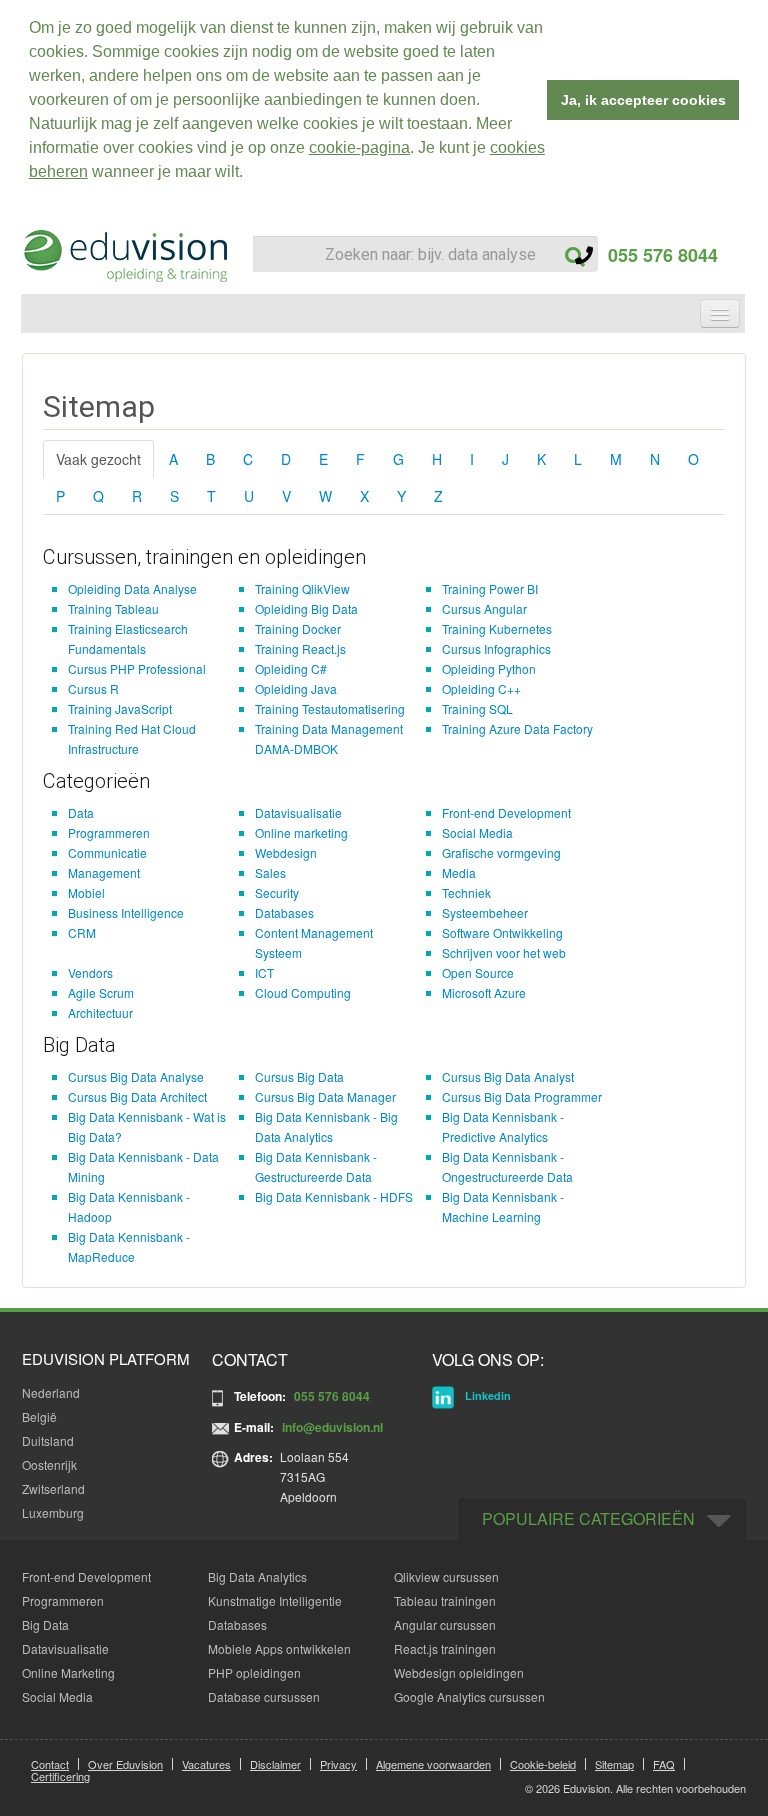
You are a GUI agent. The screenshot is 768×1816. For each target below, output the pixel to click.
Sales (270, 872)
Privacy (338, 1764)
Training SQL (477, 708)
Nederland (51, 1392)
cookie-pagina (359, 147)
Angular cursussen (445, 1624)
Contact (50, 1764)
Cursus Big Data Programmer (522, 1096)
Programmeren (109, 832)
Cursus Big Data (299, 1076)
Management (104, 872)
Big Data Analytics (257, 1576)
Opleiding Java (296, 688)
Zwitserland (53, 1488)
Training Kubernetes (497, 628)
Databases (284, 912)
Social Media (477, 832)
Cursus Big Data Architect (137, 1096)
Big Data (45, 1624)
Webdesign (286, 852)
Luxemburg (53, 1512)
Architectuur (100, 1012)
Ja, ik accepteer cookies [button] (643, 100)
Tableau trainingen (445, 1600)
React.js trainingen (445, 1648)
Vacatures (206, 1764)
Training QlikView (302, 588)
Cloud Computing (303, 992)
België (39, 1416)
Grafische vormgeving (501, 852)
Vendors (90, 972)
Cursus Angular (484, 608)
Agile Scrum (101, 992)
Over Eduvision (125, 1764)
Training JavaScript (120, 708)
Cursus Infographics (496, 648)
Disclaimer (275, 1764)
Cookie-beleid (543, 1764)
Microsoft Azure (484, 992)
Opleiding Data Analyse (132, 588)
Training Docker (298, 628)
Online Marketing (68, 1672)
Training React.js (300, 648)
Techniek (466, 892)
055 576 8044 (655, 255)
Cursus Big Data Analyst (508, 1076)
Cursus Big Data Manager (325, 1096)
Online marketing (301, 832)
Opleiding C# (291, 668)
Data (81, 812)
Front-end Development (506, 812)
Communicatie (107, 852)
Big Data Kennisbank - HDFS (334, 1196)
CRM (82, 932)
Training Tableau (113, 608)
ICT (264, 972)
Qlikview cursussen (446, 1576)
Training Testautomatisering (330, 708)
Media (459, 872)
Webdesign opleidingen (459, 1672)
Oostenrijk (49, 1464)
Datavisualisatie (298, 812)
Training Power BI (490, 588)
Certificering (60, 1776)
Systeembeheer (485, 912)
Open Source (478, 972)
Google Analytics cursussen (469, 1696)
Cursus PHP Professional (137, 668)
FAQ (664, 1764)
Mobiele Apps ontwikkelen (279, 1648)
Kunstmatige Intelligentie (275, 1600)
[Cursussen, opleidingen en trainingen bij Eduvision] (124, 256)
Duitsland (48, 1440)
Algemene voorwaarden (433, 1764)
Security (277, 892)
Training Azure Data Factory (517, 728)
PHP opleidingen (254, 1672)
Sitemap (614, 1764)
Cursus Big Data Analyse (136, 1076)
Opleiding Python (489, 668)
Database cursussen (264, 1696)
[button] (250, 174)
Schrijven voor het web (504, 952)
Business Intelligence (126, 912)
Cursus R (93, 688)
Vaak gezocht (98, 459)
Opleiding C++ (481, 688)
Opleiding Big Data (306, 608)
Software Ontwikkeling (502, 932)
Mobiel (86, 892)
